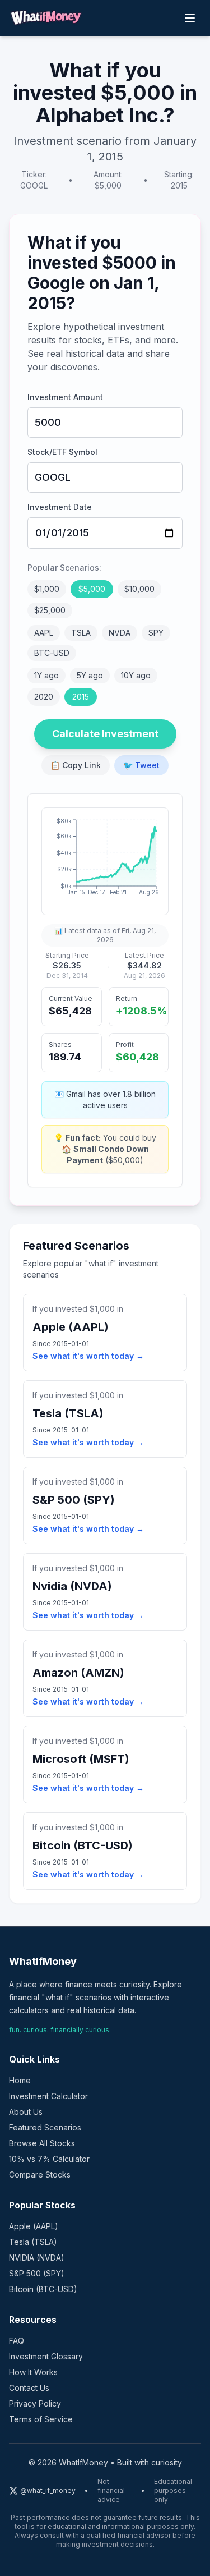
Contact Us (29, 2388)
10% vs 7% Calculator (49, 2159)
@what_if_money (48, 2490)
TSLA (81, 633)
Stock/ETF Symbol (62, 452)
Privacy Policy (35, 2403)
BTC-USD (52, 653)
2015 (81, 697)
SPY (156, 633)
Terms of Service (41, 2419)
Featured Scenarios (45, 2127)
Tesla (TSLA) (33, 2242)
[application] (105, 861)
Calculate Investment (105, 734)
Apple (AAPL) (34, 2226)
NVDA (120, 633)
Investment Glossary (46, 2356)
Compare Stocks (40, 2175)
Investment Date (60, 507)
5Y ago (90, 675)
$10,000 (139, 589)
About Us (26, 2112)
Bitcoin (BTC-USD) (43, 2289)
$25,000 (50, 610)
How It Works (33, 2372)
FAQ (17, 2341)
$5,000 (92, 589)
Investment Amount (65, 397)
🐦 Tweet (141, 765)
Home (20, 2080)
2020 (44, 697)
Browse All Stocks (42, 2143)
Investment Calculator (48, 2096)
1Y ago (46, 675)
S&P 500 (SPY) (37, 2273)
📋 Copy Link (76, 765)
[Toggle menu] (190, 18)
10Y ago (136, 675)
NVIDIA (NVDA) (37, 2258)
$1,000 (47, 589)
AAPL (44, 633)
